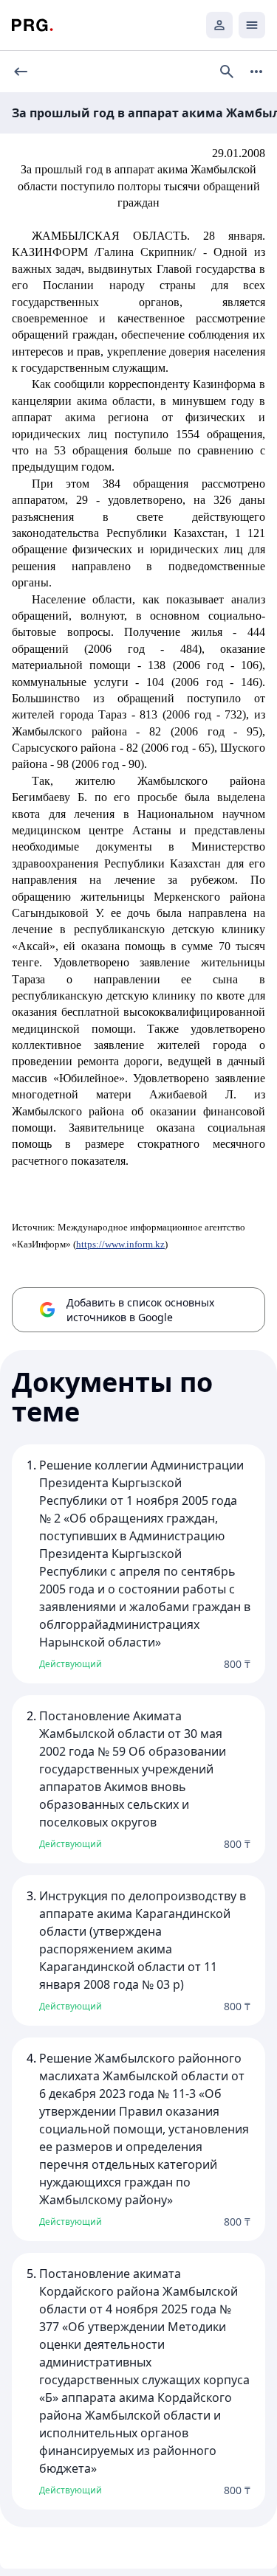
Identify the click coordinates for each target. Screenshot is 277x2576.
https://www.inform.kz (120, 1244)
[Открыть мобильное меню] (252, 25)
